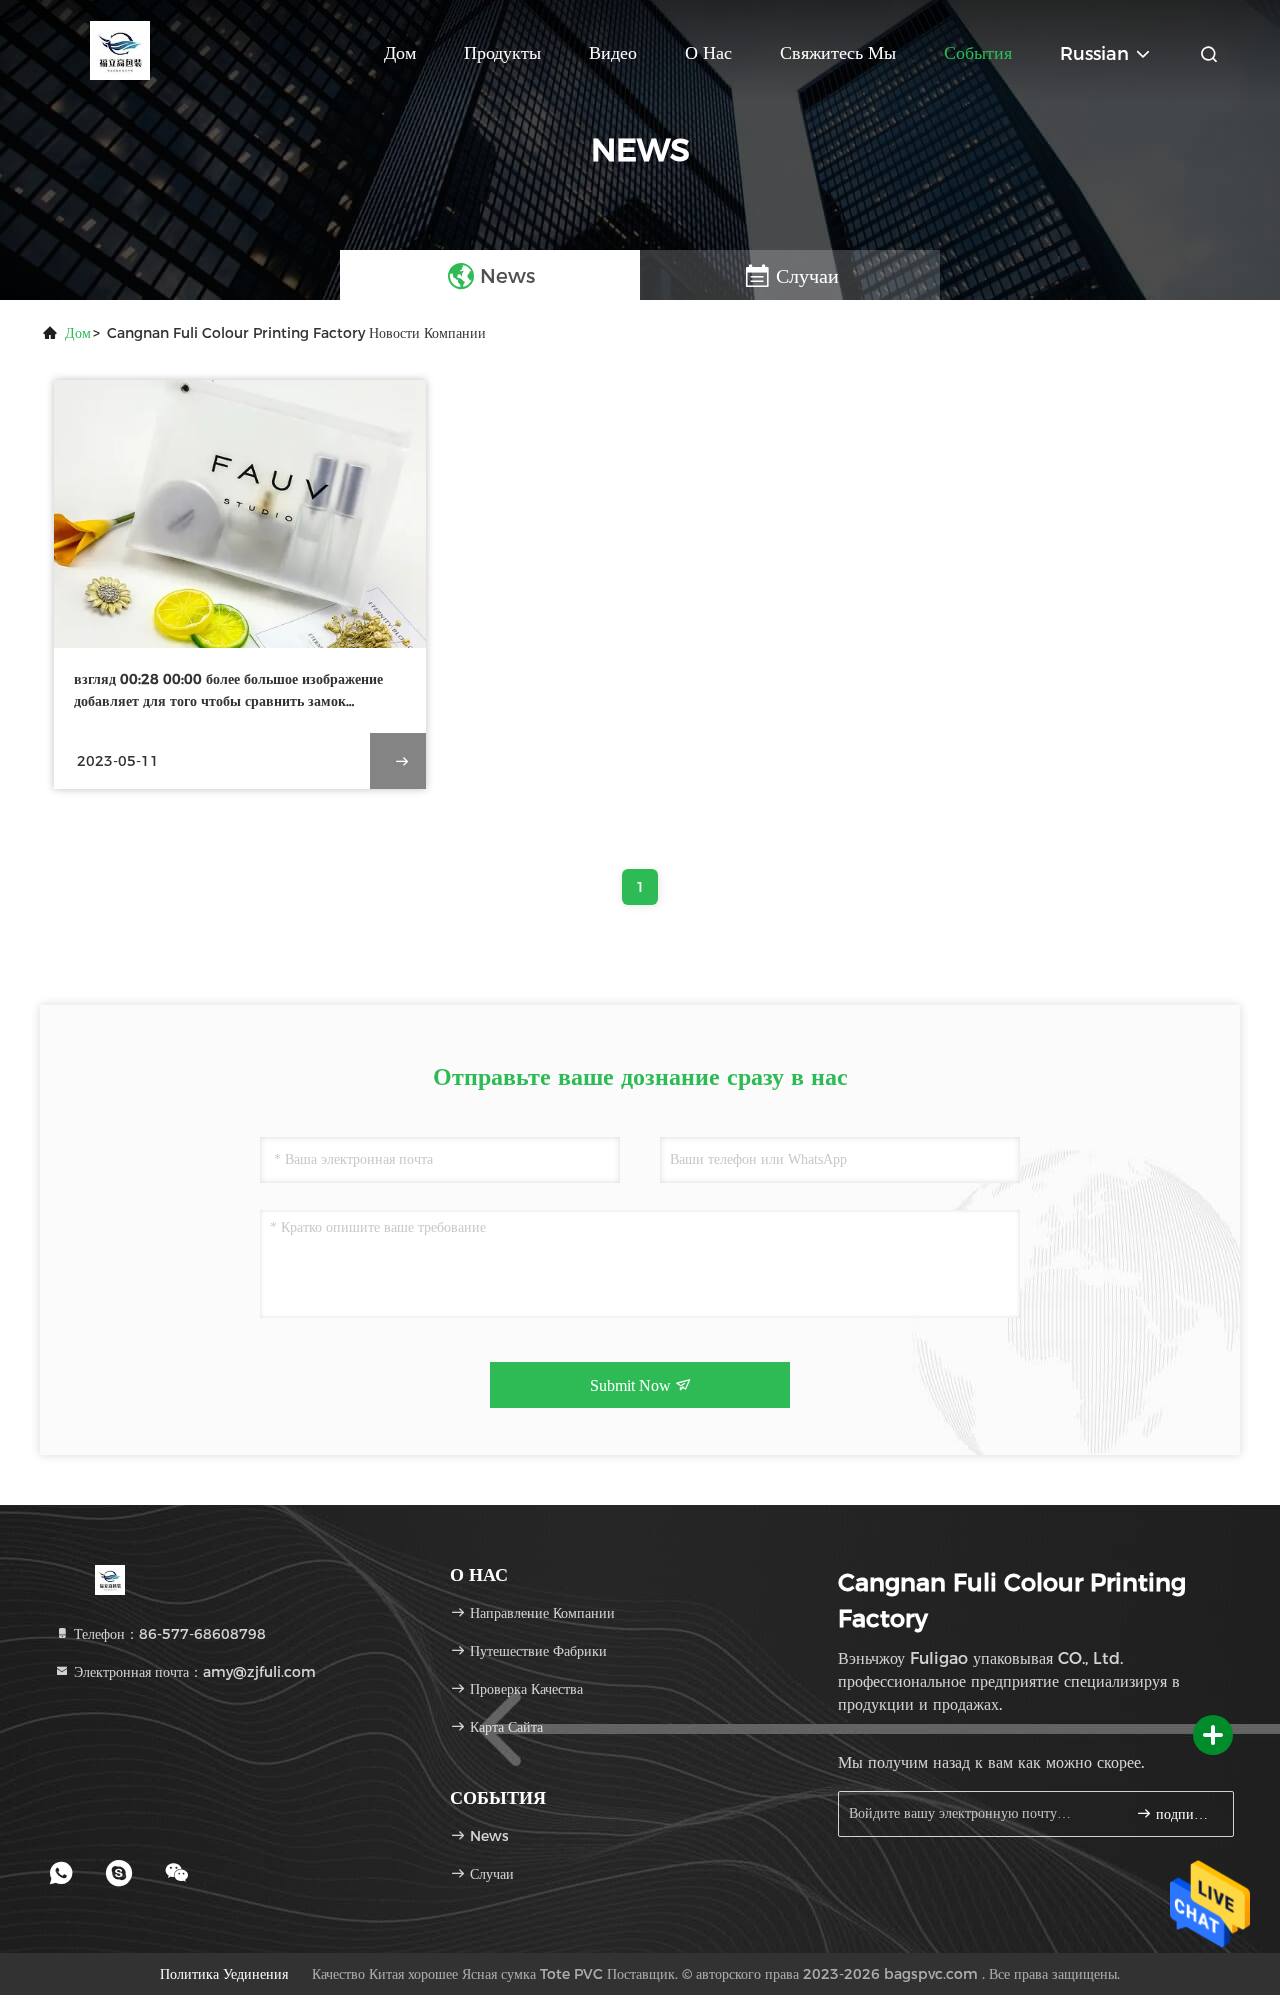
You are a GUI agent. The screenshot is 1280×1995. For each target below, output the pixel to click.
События (978, 53)
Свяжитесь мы (838, 53)
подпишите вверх (1184, 1814)
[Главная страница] (120, 50)
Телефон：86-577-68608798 (168, 1634)
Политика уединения (224, 1974)
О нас (708, 53)
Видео (613, 53)
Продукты (502, 53)
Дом (400, 53)
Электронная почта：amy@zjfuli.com (193, 1672)
